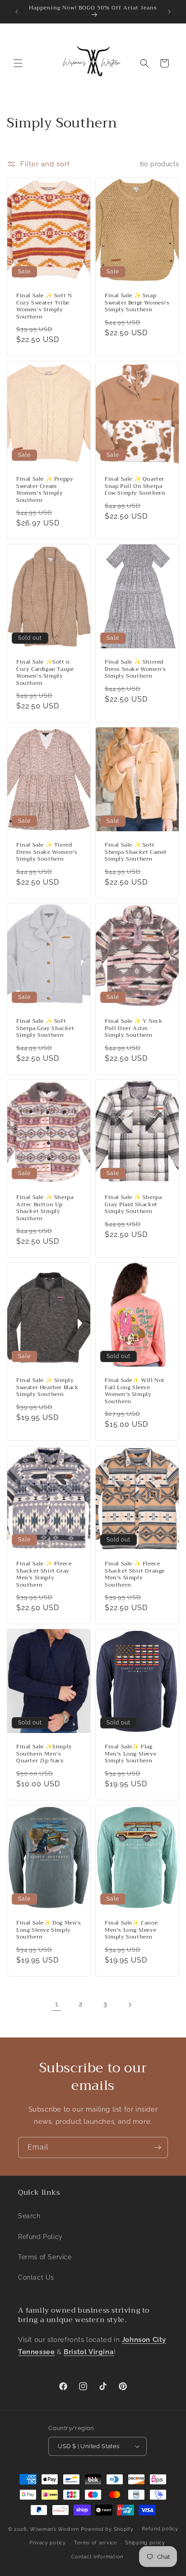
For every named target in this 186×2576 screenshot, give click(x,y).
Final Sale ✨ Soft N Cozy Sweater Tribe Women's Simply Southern (44, 306)
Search (29, 2216)
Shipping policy (145, 2543)
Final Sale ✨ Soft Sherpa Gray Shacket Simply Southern (45, 1028)
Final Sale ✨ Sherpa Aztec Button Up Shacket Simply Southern (45, 1208)
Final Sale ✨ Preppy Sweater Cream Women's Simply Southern (45, 490)
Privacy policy (48, 2543)
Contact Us (36, 2277)
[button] (18, 63)
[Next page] (130, 2005)
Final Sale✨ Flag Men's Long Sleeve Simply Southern (130, 1754)
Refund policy (160, 2529)
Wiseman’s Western (55, 2529)
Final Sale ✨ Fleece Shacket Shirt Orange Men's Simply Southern (135, 1574)
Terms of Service (45, 2257)
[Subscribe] (158, 2147)
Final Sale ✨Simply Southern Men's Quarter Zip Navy (44, 1754)
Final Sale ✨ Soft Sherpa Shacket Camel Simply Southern (136, 852)
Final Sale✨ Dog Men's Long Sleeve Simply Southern (49, 1930)
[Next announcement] (169, 12)
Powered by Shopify (107, 2529)
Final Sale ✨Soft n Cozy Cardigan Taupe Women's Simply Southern (45, 673)
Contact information (97, 2557)
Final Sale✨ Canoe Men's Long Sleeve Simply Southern (131, 1930)
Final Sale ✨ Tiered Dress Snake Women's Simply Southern (47, 852)
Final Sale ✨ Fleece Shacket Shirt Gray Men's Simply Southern (44, 1574)
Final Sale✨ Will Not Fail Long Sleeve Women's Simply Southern (135, 1391)
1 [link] (57, 2004)
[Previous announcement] (17, 12)
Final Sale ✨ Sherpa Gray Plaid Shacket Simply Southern (133, 1205)
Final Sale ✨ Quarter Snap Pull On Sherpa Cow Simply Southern (135, 486)
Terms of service (95, 2543)
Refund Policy (40, 2237)
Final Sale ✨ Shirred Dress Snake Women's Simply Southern (135, 669)
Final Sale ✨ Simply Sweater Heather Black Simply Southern (48, 1388)
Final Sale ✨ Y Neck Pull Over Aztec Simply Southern (134, 1028)
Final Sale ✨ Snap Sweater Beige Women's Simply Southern (137, 303)
